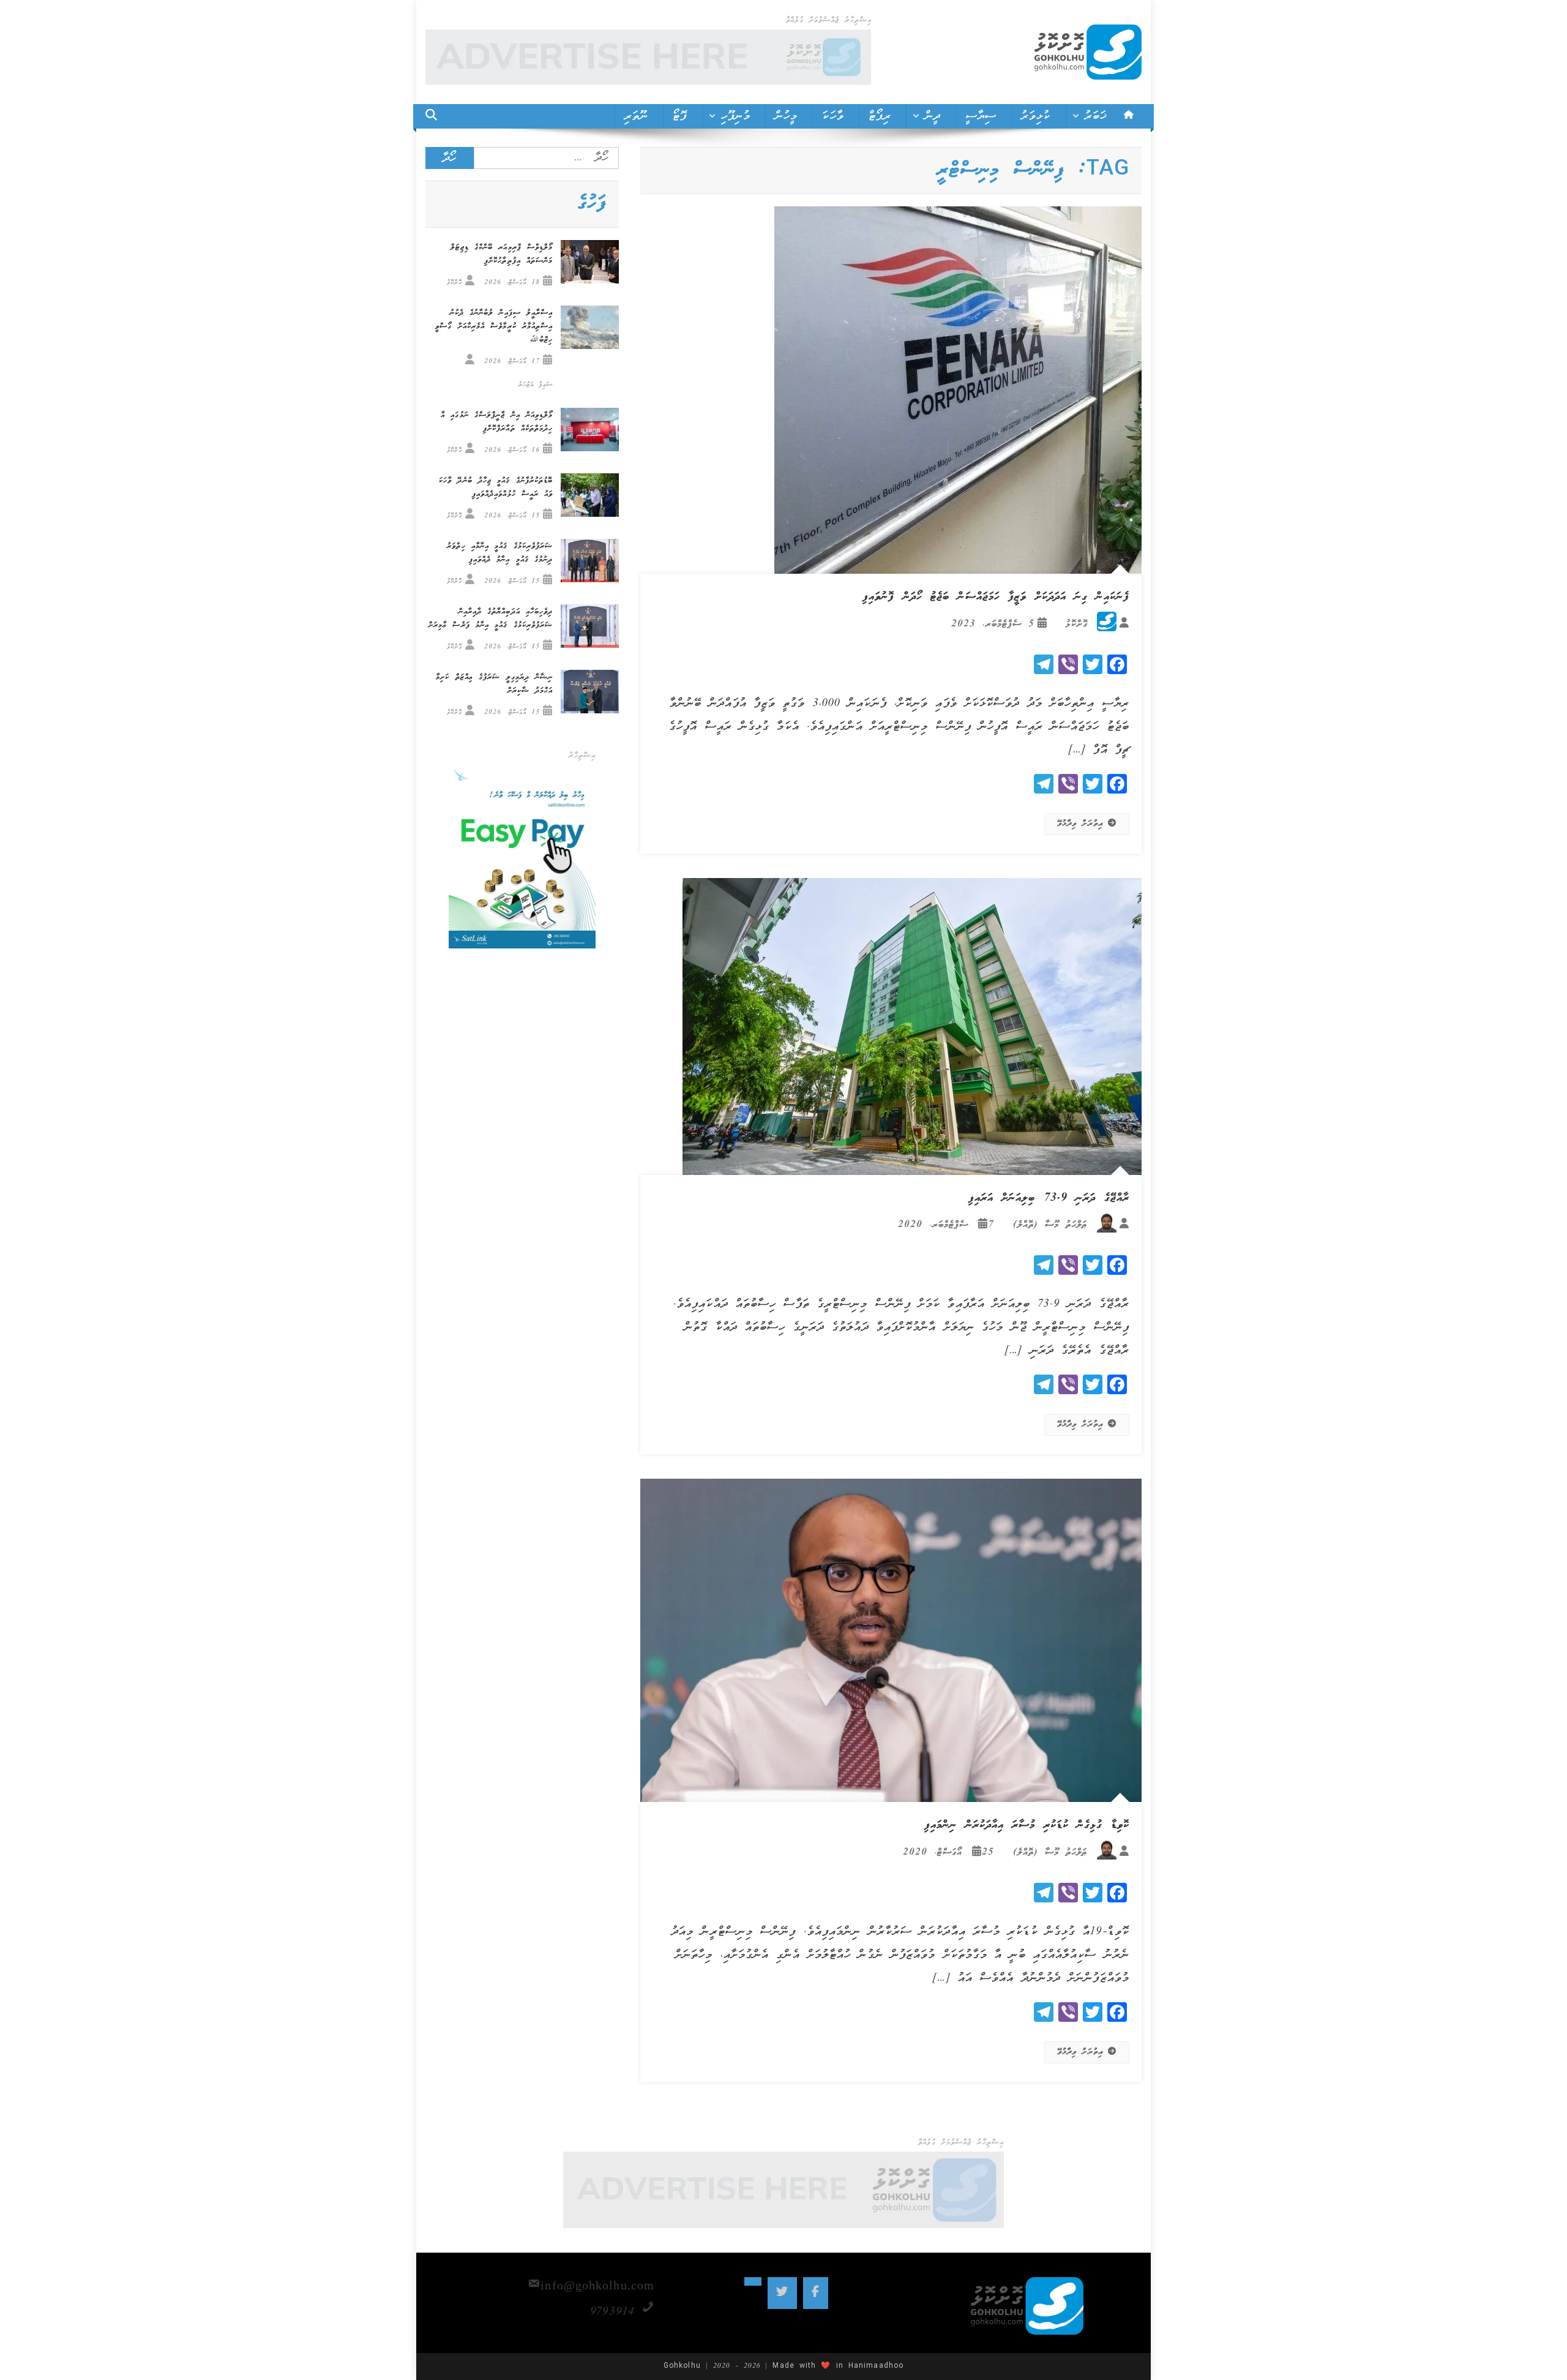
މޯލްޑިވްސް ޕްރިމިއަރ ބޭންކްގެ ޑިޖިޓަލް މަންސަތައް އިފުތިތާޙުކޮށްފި (502, 254)
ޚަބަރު (1096, 116)
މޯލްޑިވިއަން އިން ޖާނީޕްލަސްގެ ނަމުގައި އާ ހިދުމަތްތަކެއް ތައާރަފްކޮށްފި (497, 422)
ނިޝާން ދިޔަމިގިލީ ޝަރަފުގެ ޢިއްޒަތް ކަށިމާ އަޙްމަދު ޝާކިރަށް (494, 684)
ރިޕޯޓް (880, 116)
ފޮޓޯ (680, 116)
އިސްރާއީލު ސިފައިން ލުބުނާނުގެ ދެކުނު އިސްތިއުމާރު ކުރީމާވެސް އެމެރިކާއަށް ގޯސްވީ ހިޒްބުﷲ (494, 327)
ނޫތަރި (636, 116)
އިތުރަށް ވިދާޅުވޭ (1080, 824)
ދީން (933, 116)
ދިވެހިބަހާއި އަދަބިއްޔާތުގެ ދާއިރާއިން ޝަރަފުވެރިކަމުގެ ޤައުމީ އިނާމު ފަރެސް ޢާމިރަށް (491, 619)
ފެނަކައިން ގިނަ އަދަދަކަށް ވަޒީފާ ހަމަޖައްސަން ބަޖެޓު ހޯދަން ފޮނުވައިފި (996, 597)
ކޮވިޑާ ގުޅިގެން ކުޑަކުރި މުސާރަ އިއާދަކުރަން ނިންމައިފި (1027, 1825)
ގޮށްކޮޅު (1076, 624)
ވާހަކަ (833, 116)
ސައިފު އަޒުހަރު (536, 385)
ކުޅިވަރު (1036, 116)
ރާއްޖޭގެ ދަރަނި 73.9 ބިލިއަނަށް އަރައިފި (1049, 1198)
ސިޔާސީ (981, 116)
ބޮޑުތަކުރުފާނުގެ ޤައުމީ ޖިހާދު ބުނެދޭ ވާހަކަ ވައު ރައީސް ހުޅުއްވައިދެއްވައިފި (496, 488)
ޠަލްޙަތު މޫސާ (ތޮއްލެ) (1050, 1225)
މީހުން (786, 116)
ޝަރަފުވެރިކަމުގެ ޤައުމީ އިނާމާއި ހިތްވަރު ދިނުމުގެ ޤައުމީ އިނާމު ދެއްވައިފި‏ (500, 553)
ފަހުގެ (592, 204)
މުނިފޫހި (736, 116)
